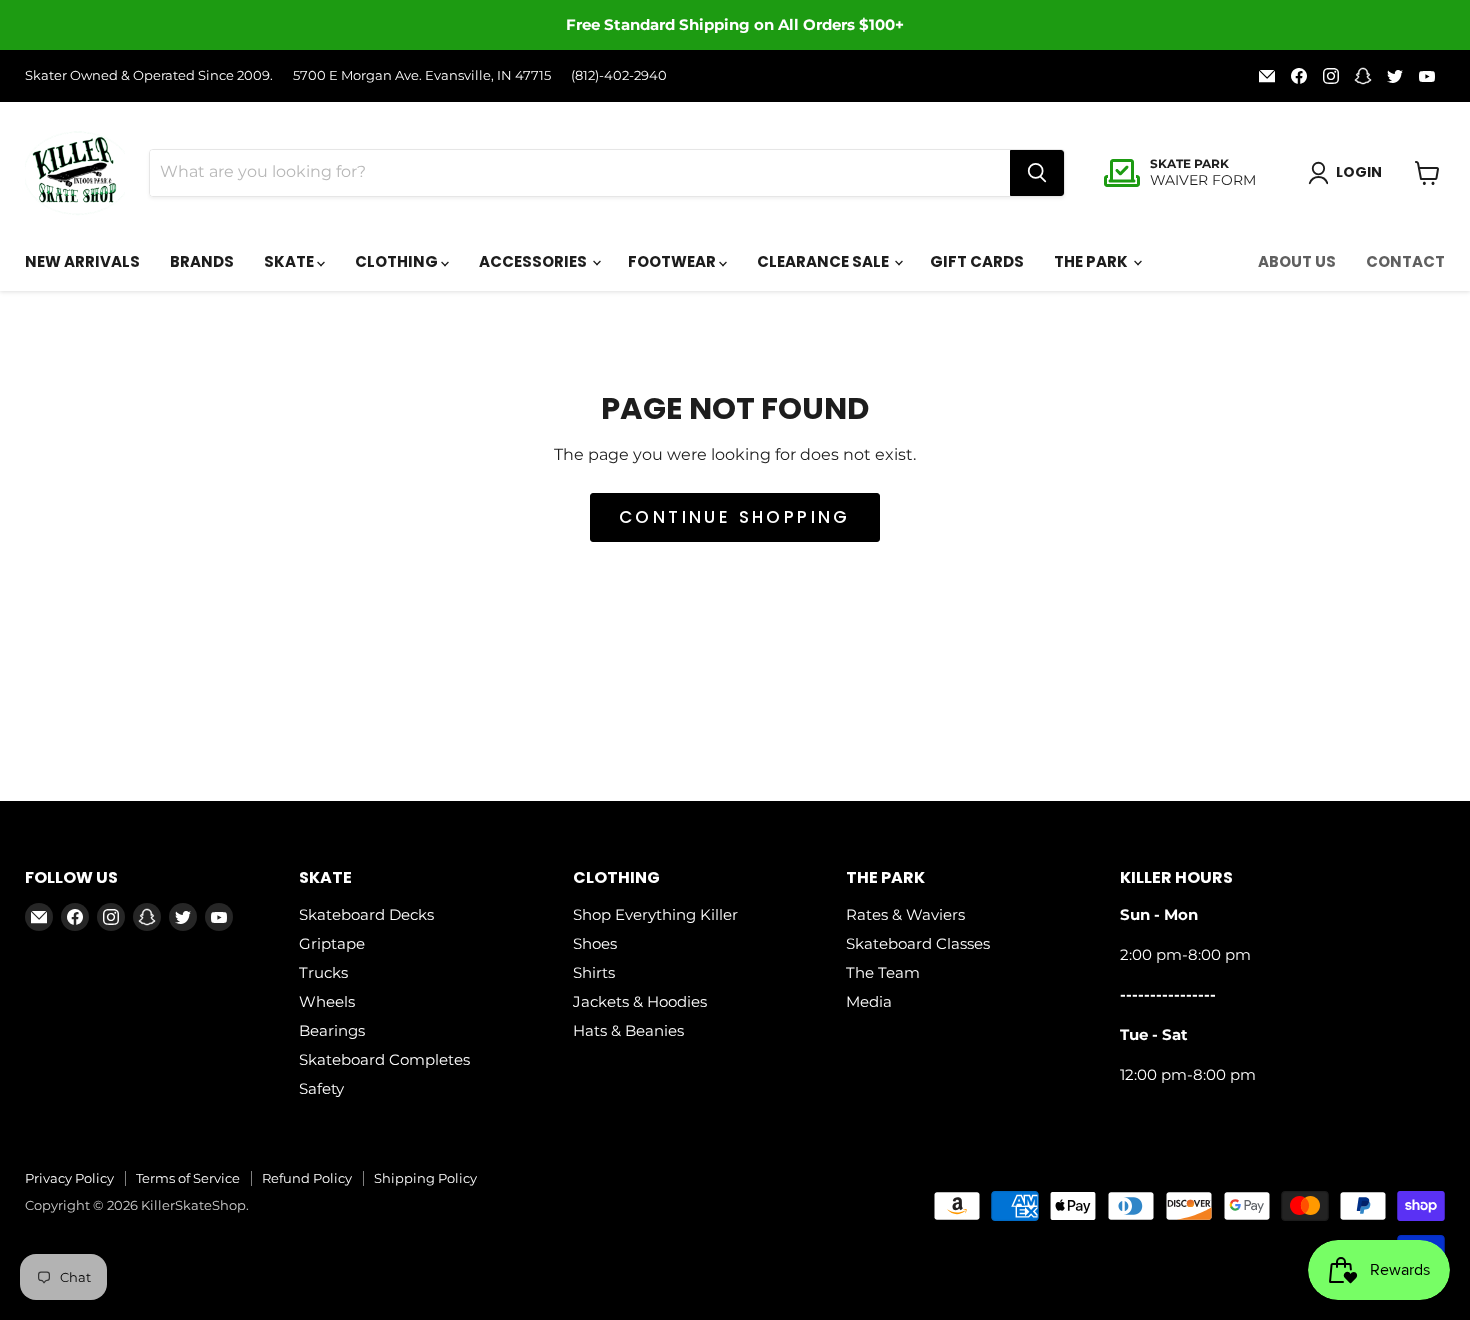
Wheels (327, 1001)
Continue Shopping (735, 517)
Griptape (332, 943)
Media (869, 1001)
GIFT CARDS (977, 261)
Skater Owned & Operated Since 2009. (149, 75)
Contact (1405, 261)
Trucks (323, 972)
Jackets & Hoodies (640, 1001)
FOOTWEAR (673, 261)
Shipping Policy (425, 1178)
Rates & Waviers (905, 914)
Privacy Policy (69, 1178)
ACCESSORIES (534, 261)
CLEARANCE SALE (824, 261)
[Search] (1037, 173)
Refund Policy (307, 1178)
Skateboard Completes (384, 1059)
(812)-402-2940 (619, 75)
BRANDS (202, 261)
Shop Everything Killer (655, 914)
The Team (883, 972)
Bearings (332, 1030)
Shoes (595, 943)
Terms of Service (188, 1178)
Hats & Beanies (628, 1030)
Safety (321, 1088)
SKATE (290, 261)
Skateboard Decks (366, 914)
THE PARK (1092, 261)
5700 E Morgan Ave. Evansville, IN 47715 (422, 75)
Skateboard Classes (918, 943)
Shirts (594, 972)
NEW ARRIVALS (82, 261)
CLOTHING (398, 261)
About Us (1297, 261)
